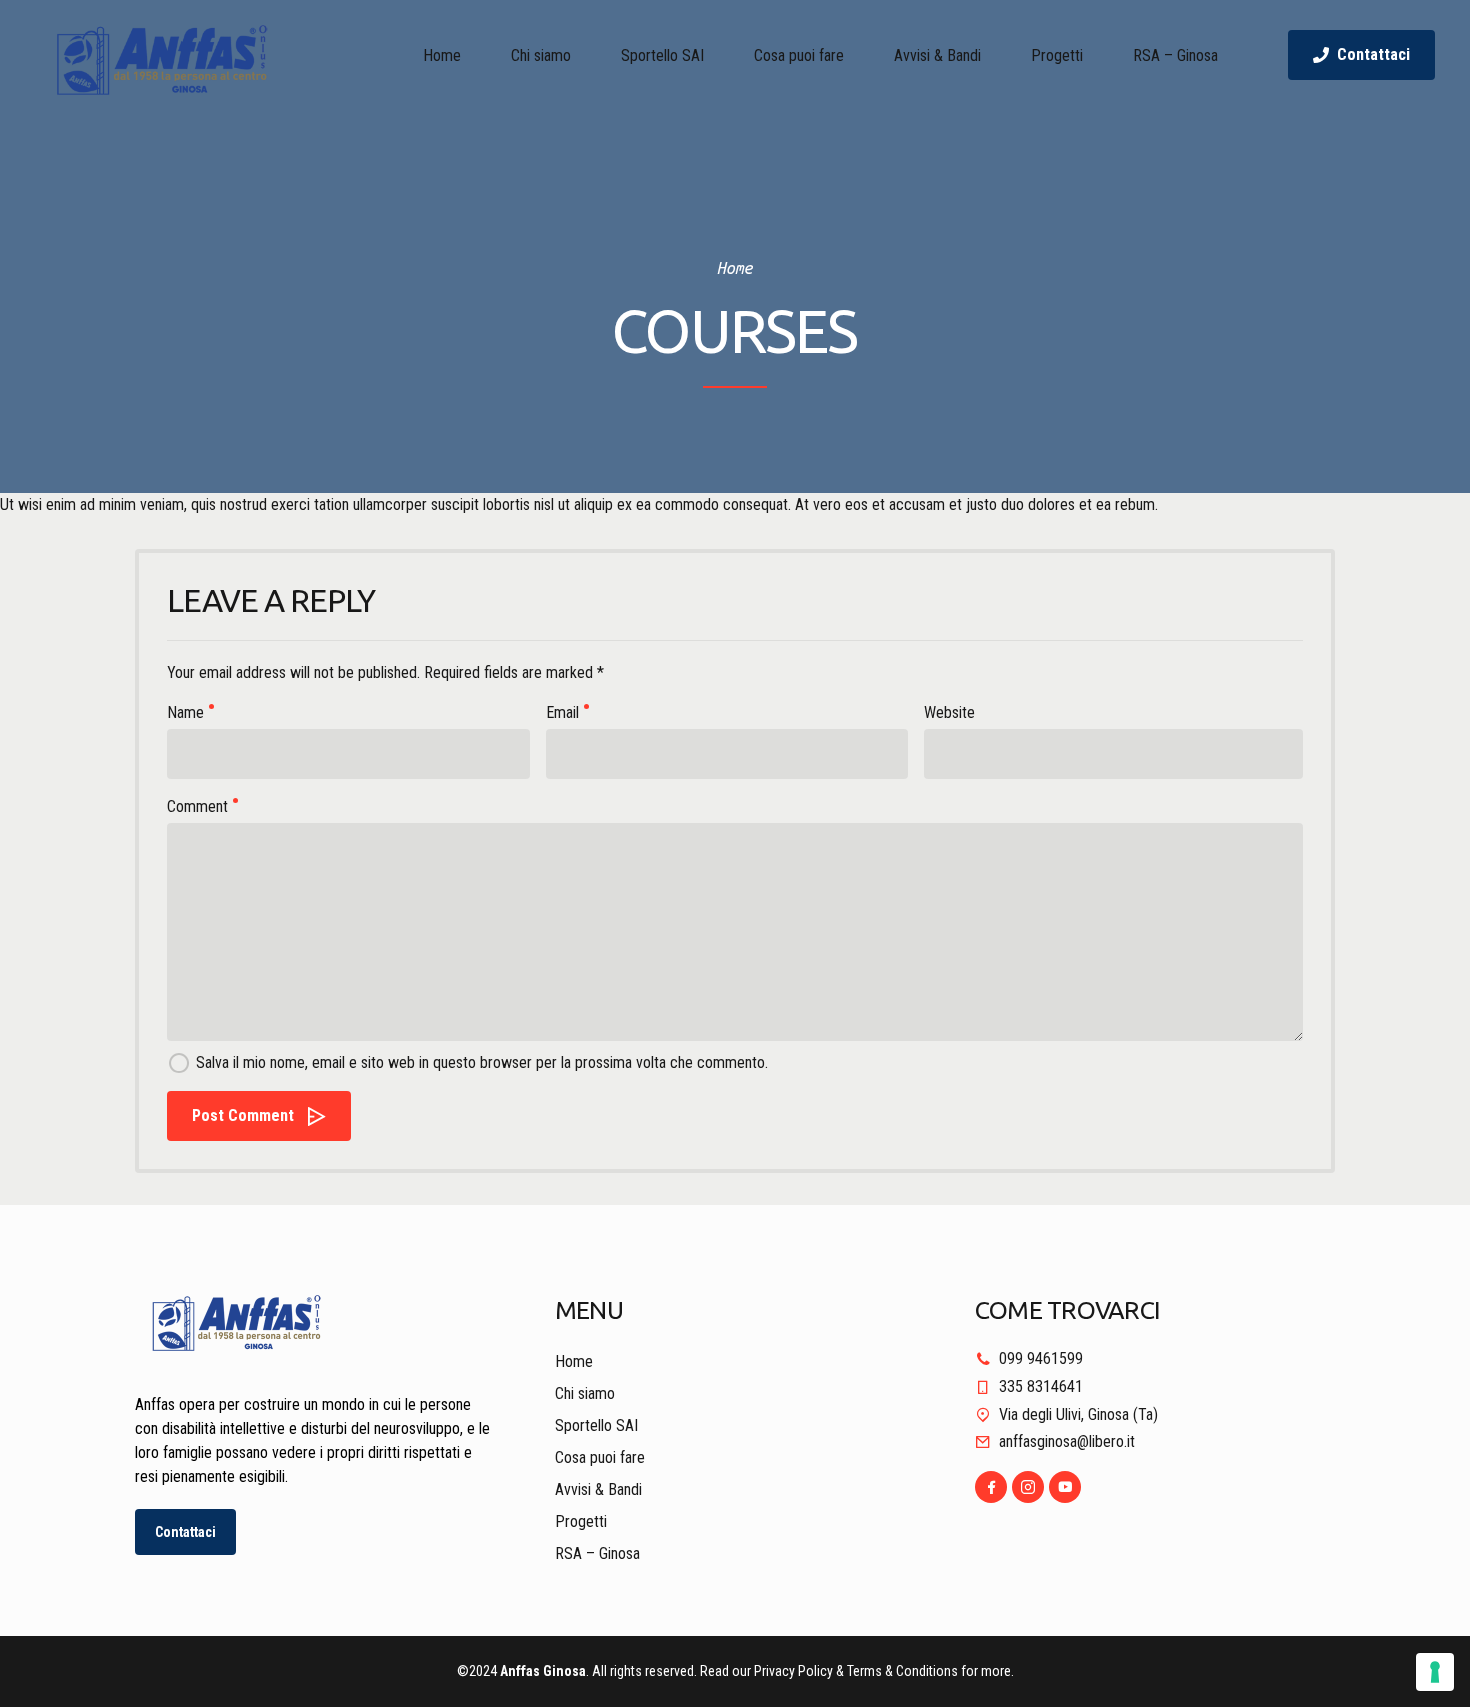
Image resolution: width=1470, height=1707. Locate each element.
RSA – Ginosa (1175, 55)
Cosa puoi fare (799, 55)
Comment (197, 806)
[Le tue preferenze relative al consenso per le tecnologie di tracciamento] (1435, 1672)
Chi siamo (541, 55)
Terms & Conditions (902, 1671)
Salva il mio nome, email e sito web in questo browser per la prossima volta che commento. (482, 1062)
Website (949, 712)
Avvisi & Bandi (937, 55)
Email (562, 712)
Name (185, 712)
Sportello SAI (662, 55)
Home (442, 55)
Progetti (1057, 55)
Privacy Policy (793, 1671)
